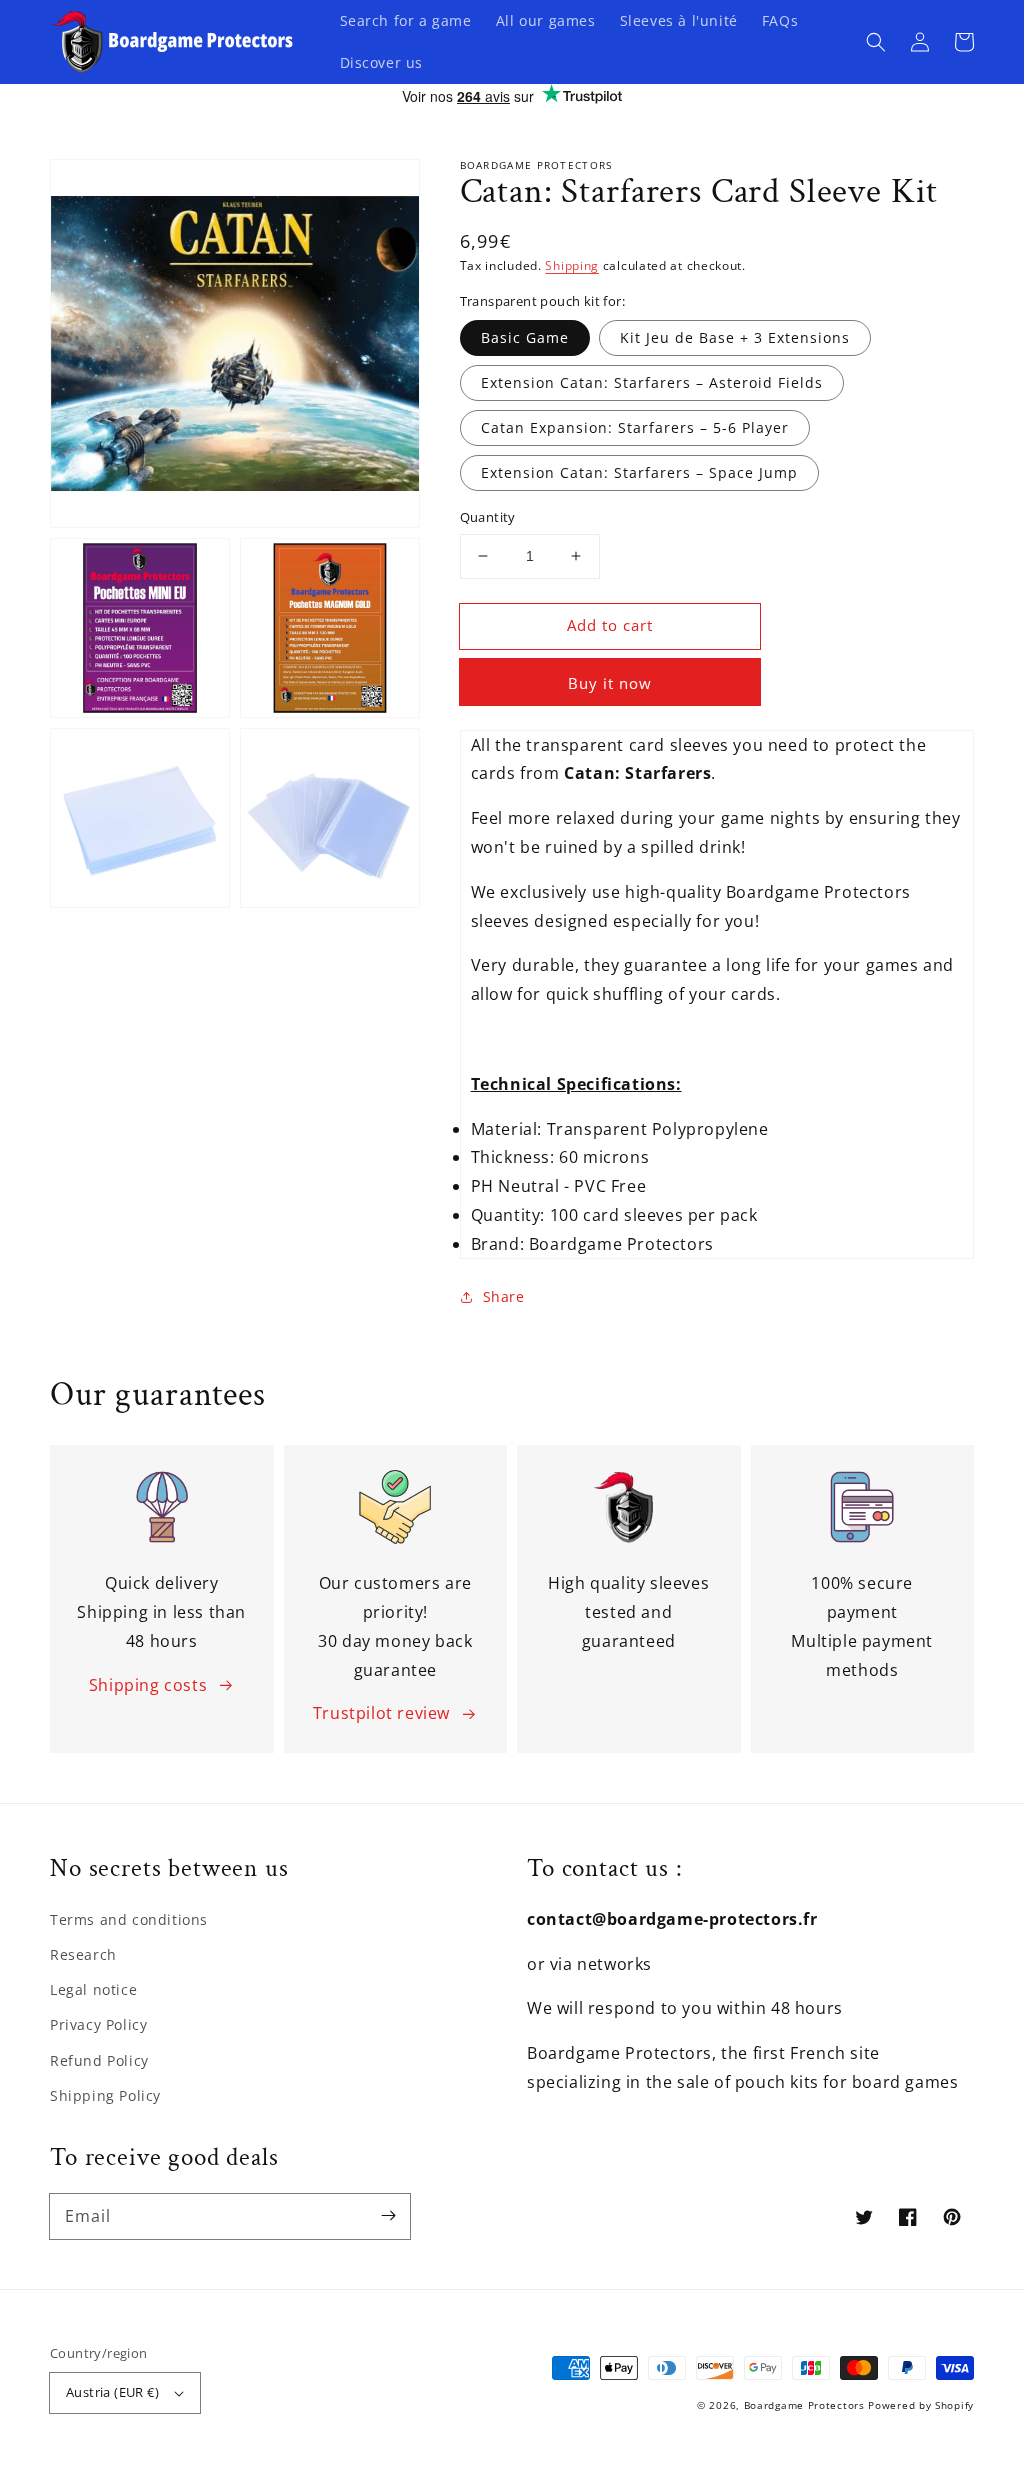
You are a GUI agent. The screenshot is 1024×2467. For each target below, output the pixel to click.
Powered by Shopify (921, 2405)
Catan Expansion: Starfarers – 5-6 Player (635, 427)
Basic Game (525, 337)
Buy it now (610, 683)
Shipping (572, 265)
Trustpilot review (381, 1713)
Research (83, 1954)
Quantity (488, 517)
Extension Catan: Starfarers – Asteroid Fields (652, 382)
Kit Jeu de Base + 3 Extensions (735, 337)
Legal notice (93, 1989)
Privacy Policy (98, 2024)
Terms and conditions (129, 1919)
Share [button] (504, 1296)
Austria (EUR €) (112, 2392)
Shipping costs (148, 1685)
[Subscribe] (388, 2216)
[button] (876, 42)
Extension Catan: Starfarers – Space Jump (639, 472)
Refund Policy (99, 2060)
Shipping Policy (105, 2095)
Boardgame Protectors (804, 2405)
